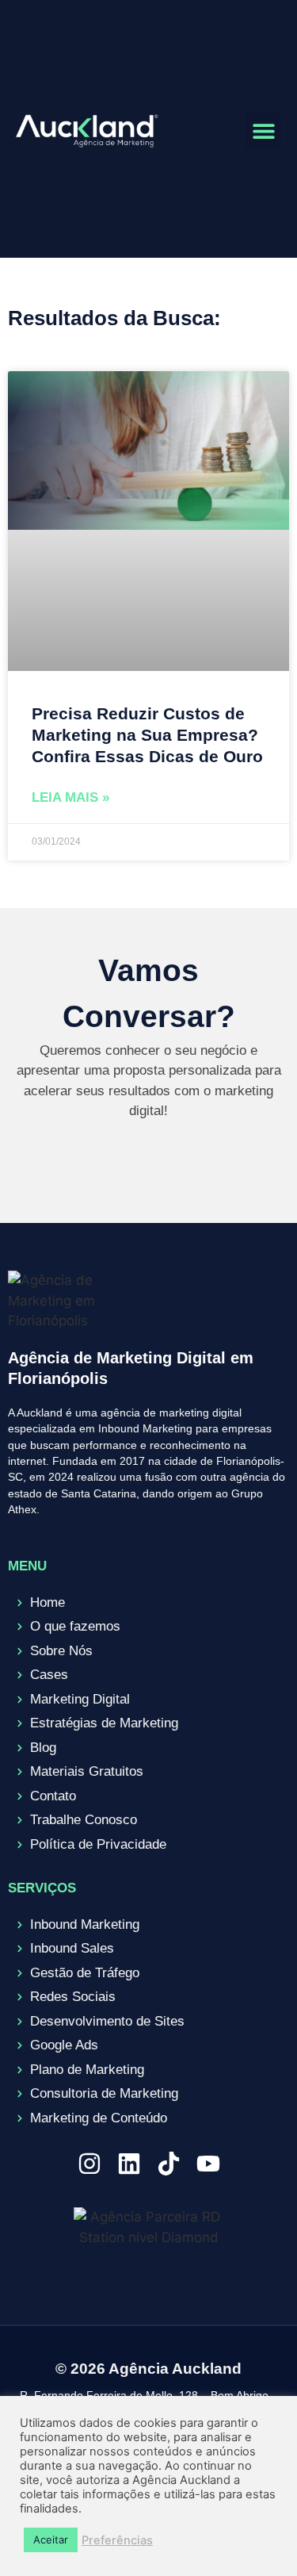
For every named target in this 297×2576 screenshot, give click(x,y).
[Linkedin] (129, 2164)
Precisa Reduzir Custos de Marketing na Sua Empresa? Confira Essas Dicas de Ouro (147, 735)
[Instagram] (89, 2164)
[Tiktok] (169, 2164)
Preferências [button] (117, 2540)
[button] (263, 130)
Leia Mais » (70, 797)
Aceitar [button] (51, 2540)
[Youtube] (208, 2164)
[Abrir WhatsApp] (257, 2536)
